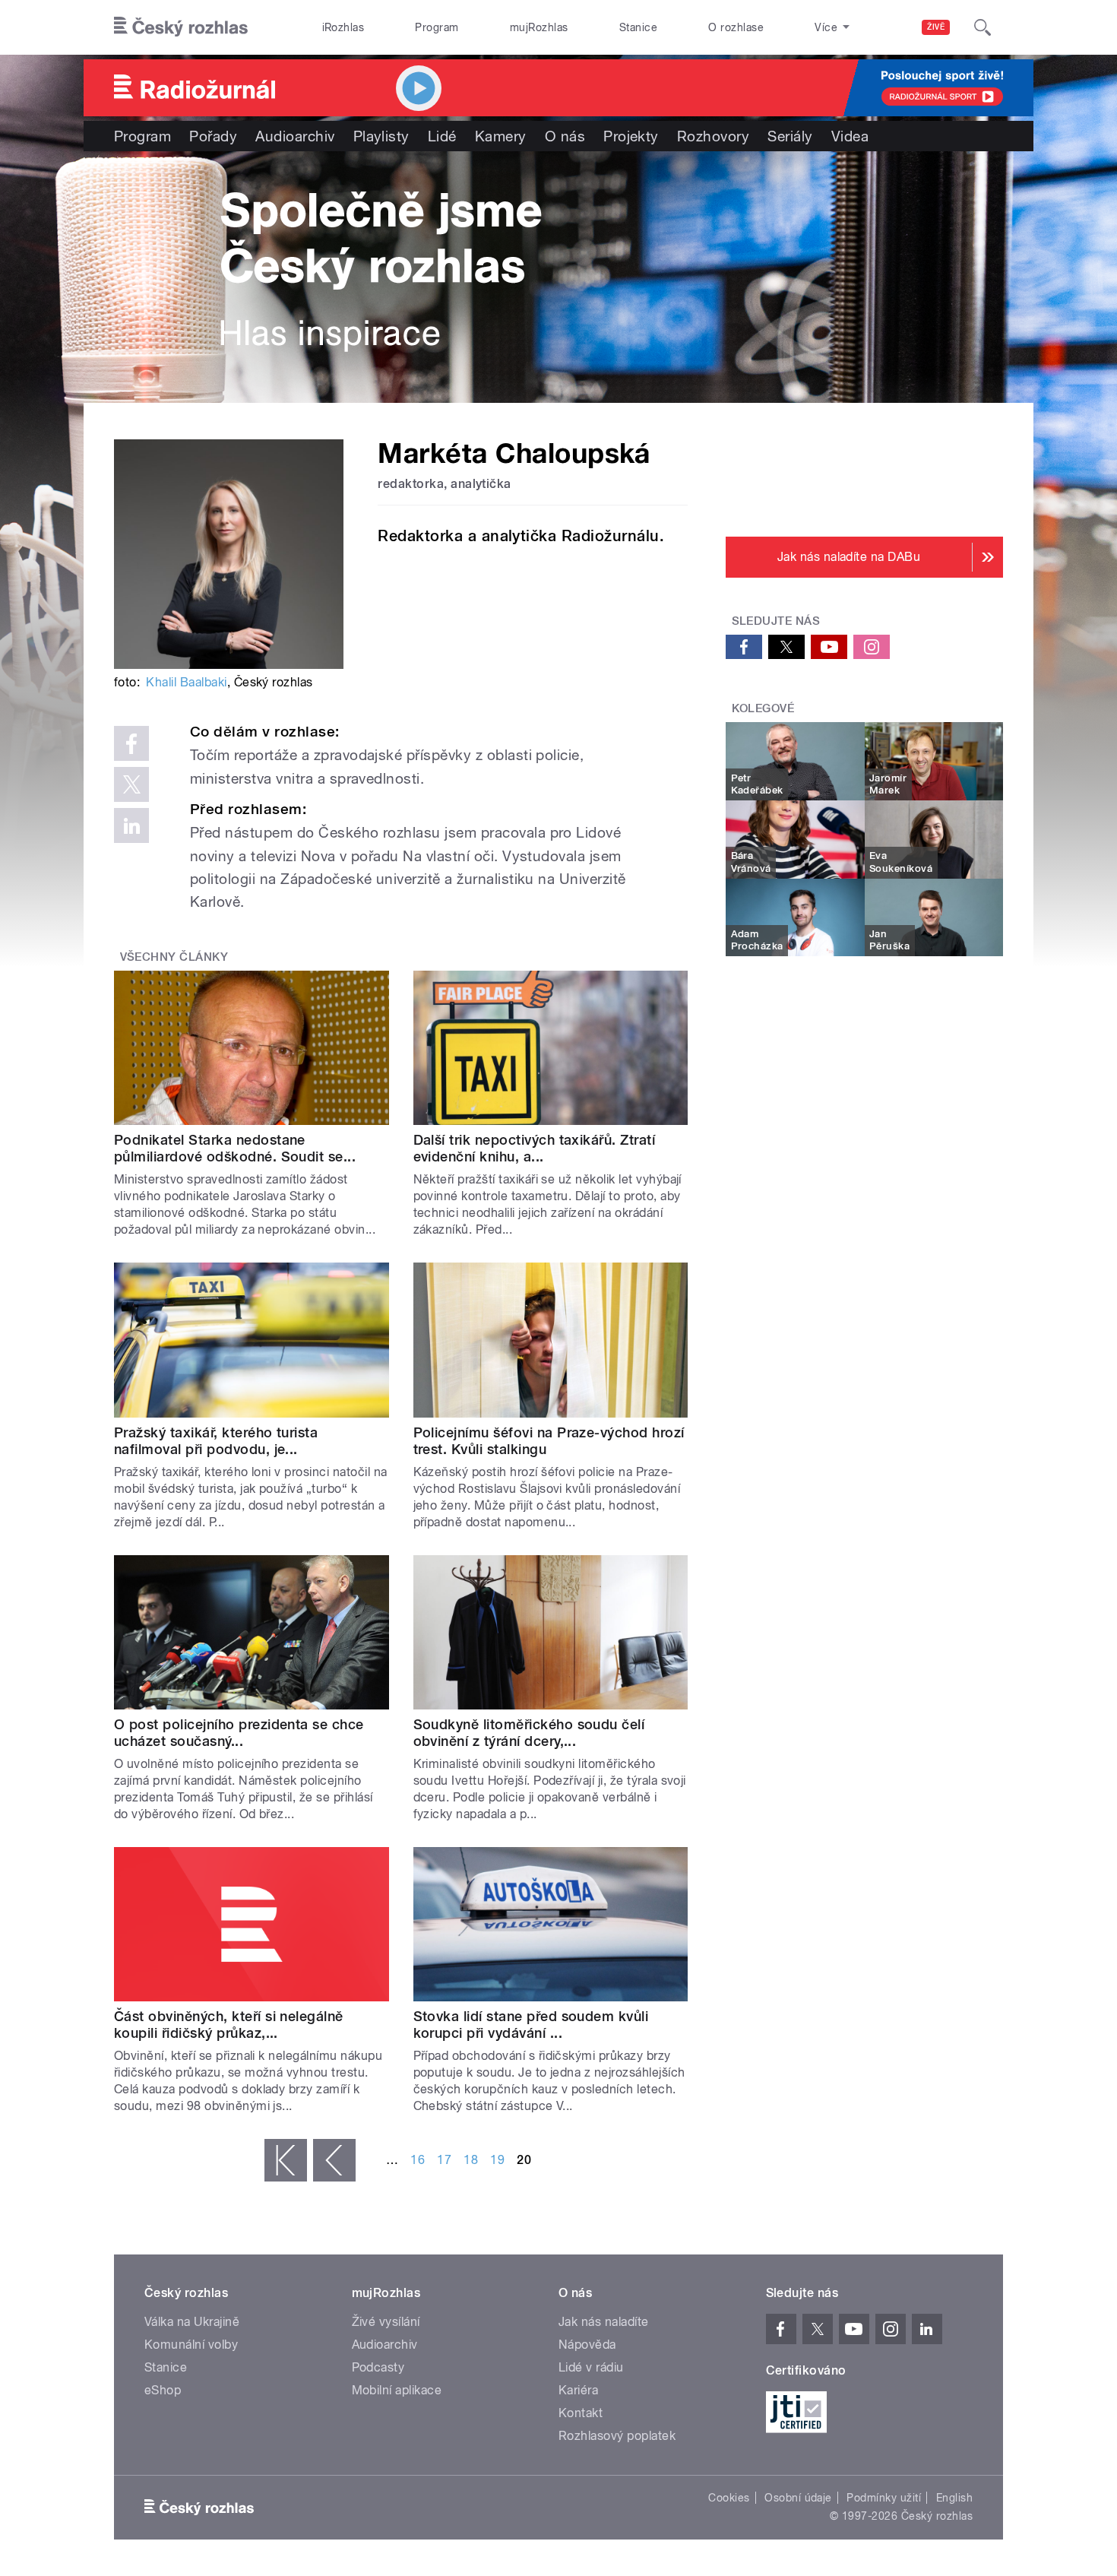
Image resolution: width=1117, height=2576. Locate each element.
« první (286, 2160)
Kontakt (581, 2413)
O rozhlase (736, 27)
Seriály (790, 136)
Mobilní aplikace (397, 2390)
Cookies (729, 2498)
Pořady (213, 136)
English (954, 2498)
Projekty (631, 136)
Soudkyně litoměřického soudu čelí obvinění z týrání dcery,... (529, 1733)
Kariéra (578, 2390)
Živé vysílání (386, 2322)
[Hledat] (983, 27)
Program (437, 27)
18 (471, 2160)
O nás (565, 136)
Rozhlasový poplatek (617, 2436)
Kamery (501, 136)
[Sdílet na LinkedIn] (131, 825)
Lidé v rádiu (591, 2367)
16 (418, 2160)
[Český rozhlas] (181, 27)
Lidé (442, 136)
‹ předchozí (334, 2160)
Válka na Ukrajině (192, 2322)
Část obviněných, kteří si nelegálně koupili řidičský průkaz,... (229, 2025)
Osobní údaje (798, 2498)
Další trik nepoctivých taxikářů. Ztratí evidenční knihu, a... (535, 1148)
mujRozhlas (539, 27)
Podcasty (378, 2367)
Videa (850, 136)
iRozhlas (343, 27)
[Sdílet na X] (131, 784)
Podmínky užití (884, 2498)
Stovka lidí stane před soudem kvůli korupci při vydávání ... (531, 2025)
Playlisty (381, 136)
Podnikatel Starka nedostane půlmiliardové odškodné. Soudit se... (235, 1148)
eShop (163, 2390)
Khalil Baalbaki (186, 682)
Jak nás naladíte (604, 2322)
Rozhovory (713, 136)
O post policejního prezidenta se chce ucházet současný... (239, 1733)
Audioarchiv (295, 136)
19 (497, 2160)
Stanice (638, 27)
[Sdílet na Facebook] (131, 743)
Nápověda (587, 2345)
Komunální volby (191, 2345)
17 (444, 2160)
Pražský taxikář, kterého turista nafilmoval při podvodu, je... (216, 1441)
